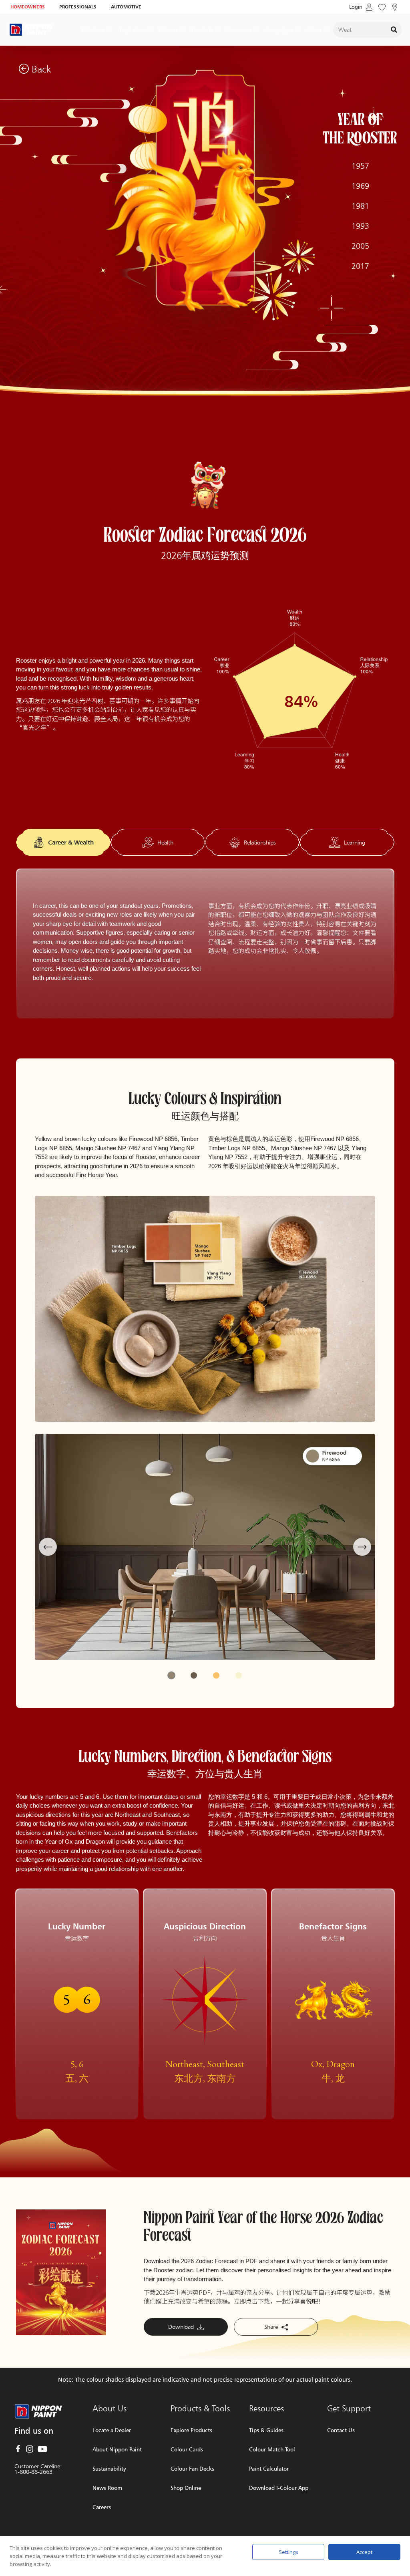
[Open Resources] (256, 30)
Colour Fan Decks (192, 2468)
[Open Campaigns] (297, 30)
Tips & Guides (266, 2430)
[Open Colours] (183, 30)
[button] (171, 1675)
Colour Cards (187, 2449)
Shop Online (186, 2488)
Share (272, 2327)
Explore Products (191, 2430)
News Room (107, 2488)
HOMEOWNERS (28, 7)
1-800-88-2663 (33, 2472)
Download (182, 2327)
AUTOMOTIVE (126, 7)
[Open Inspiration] (150, 30)
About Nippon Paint (117, 2449)
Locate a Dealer (112, 2430)
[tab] (63, 843)
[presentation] (48, 1547)
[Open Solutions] (109, 30)
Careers (102, 2507)
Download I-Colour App (279, 2488)
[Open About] (326, 30)
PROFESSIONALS (78, 7)
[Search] (394, 30)
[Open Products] (218, 30)
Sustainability (109, 2468)
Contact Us (341, 2430)
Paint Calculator (269, 2468)
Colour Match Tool (272, 2449)
